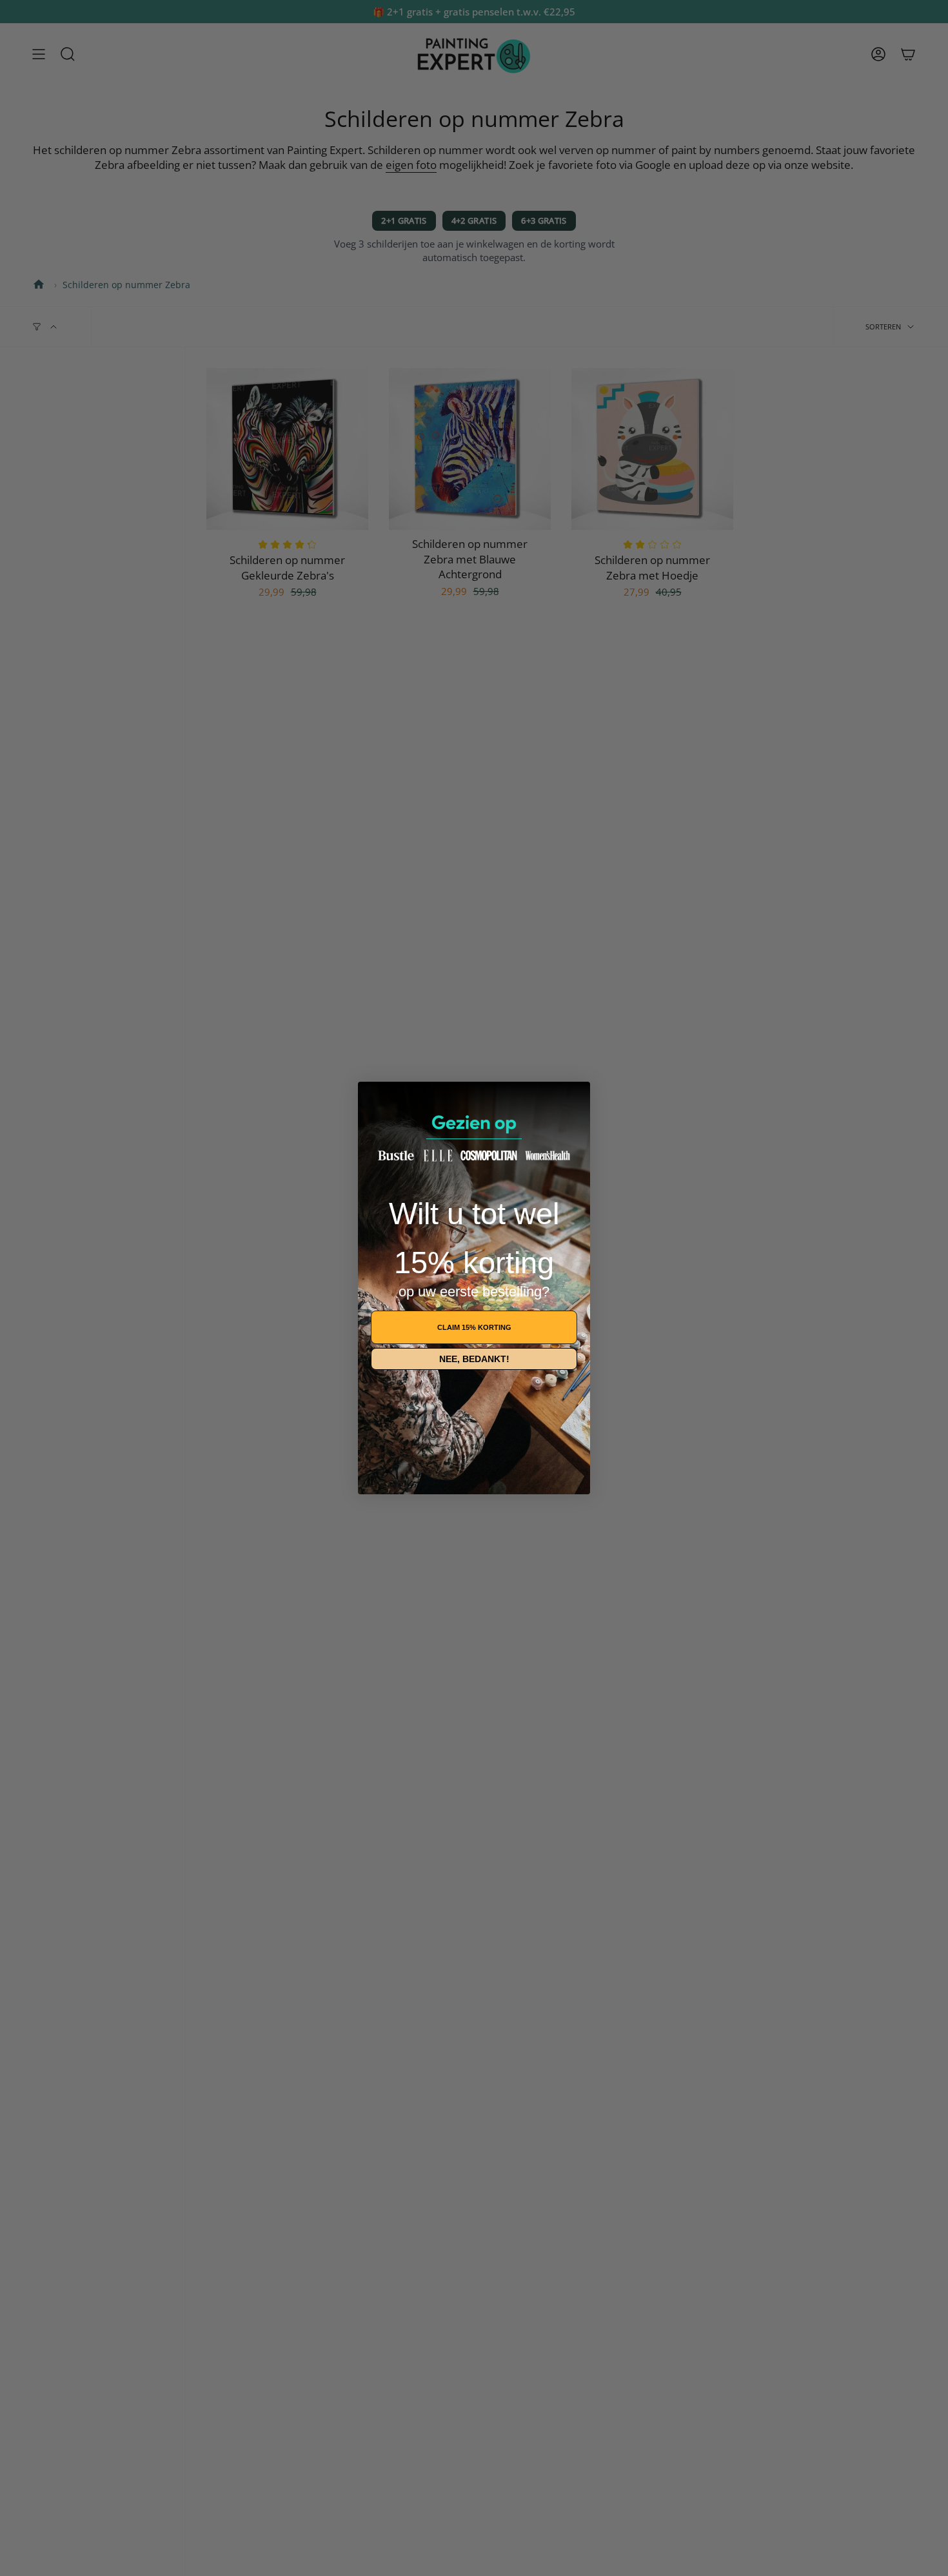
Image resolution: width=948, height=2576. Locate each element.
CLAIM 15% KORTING (474, 1327)
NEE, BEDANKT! (474, 1359)
